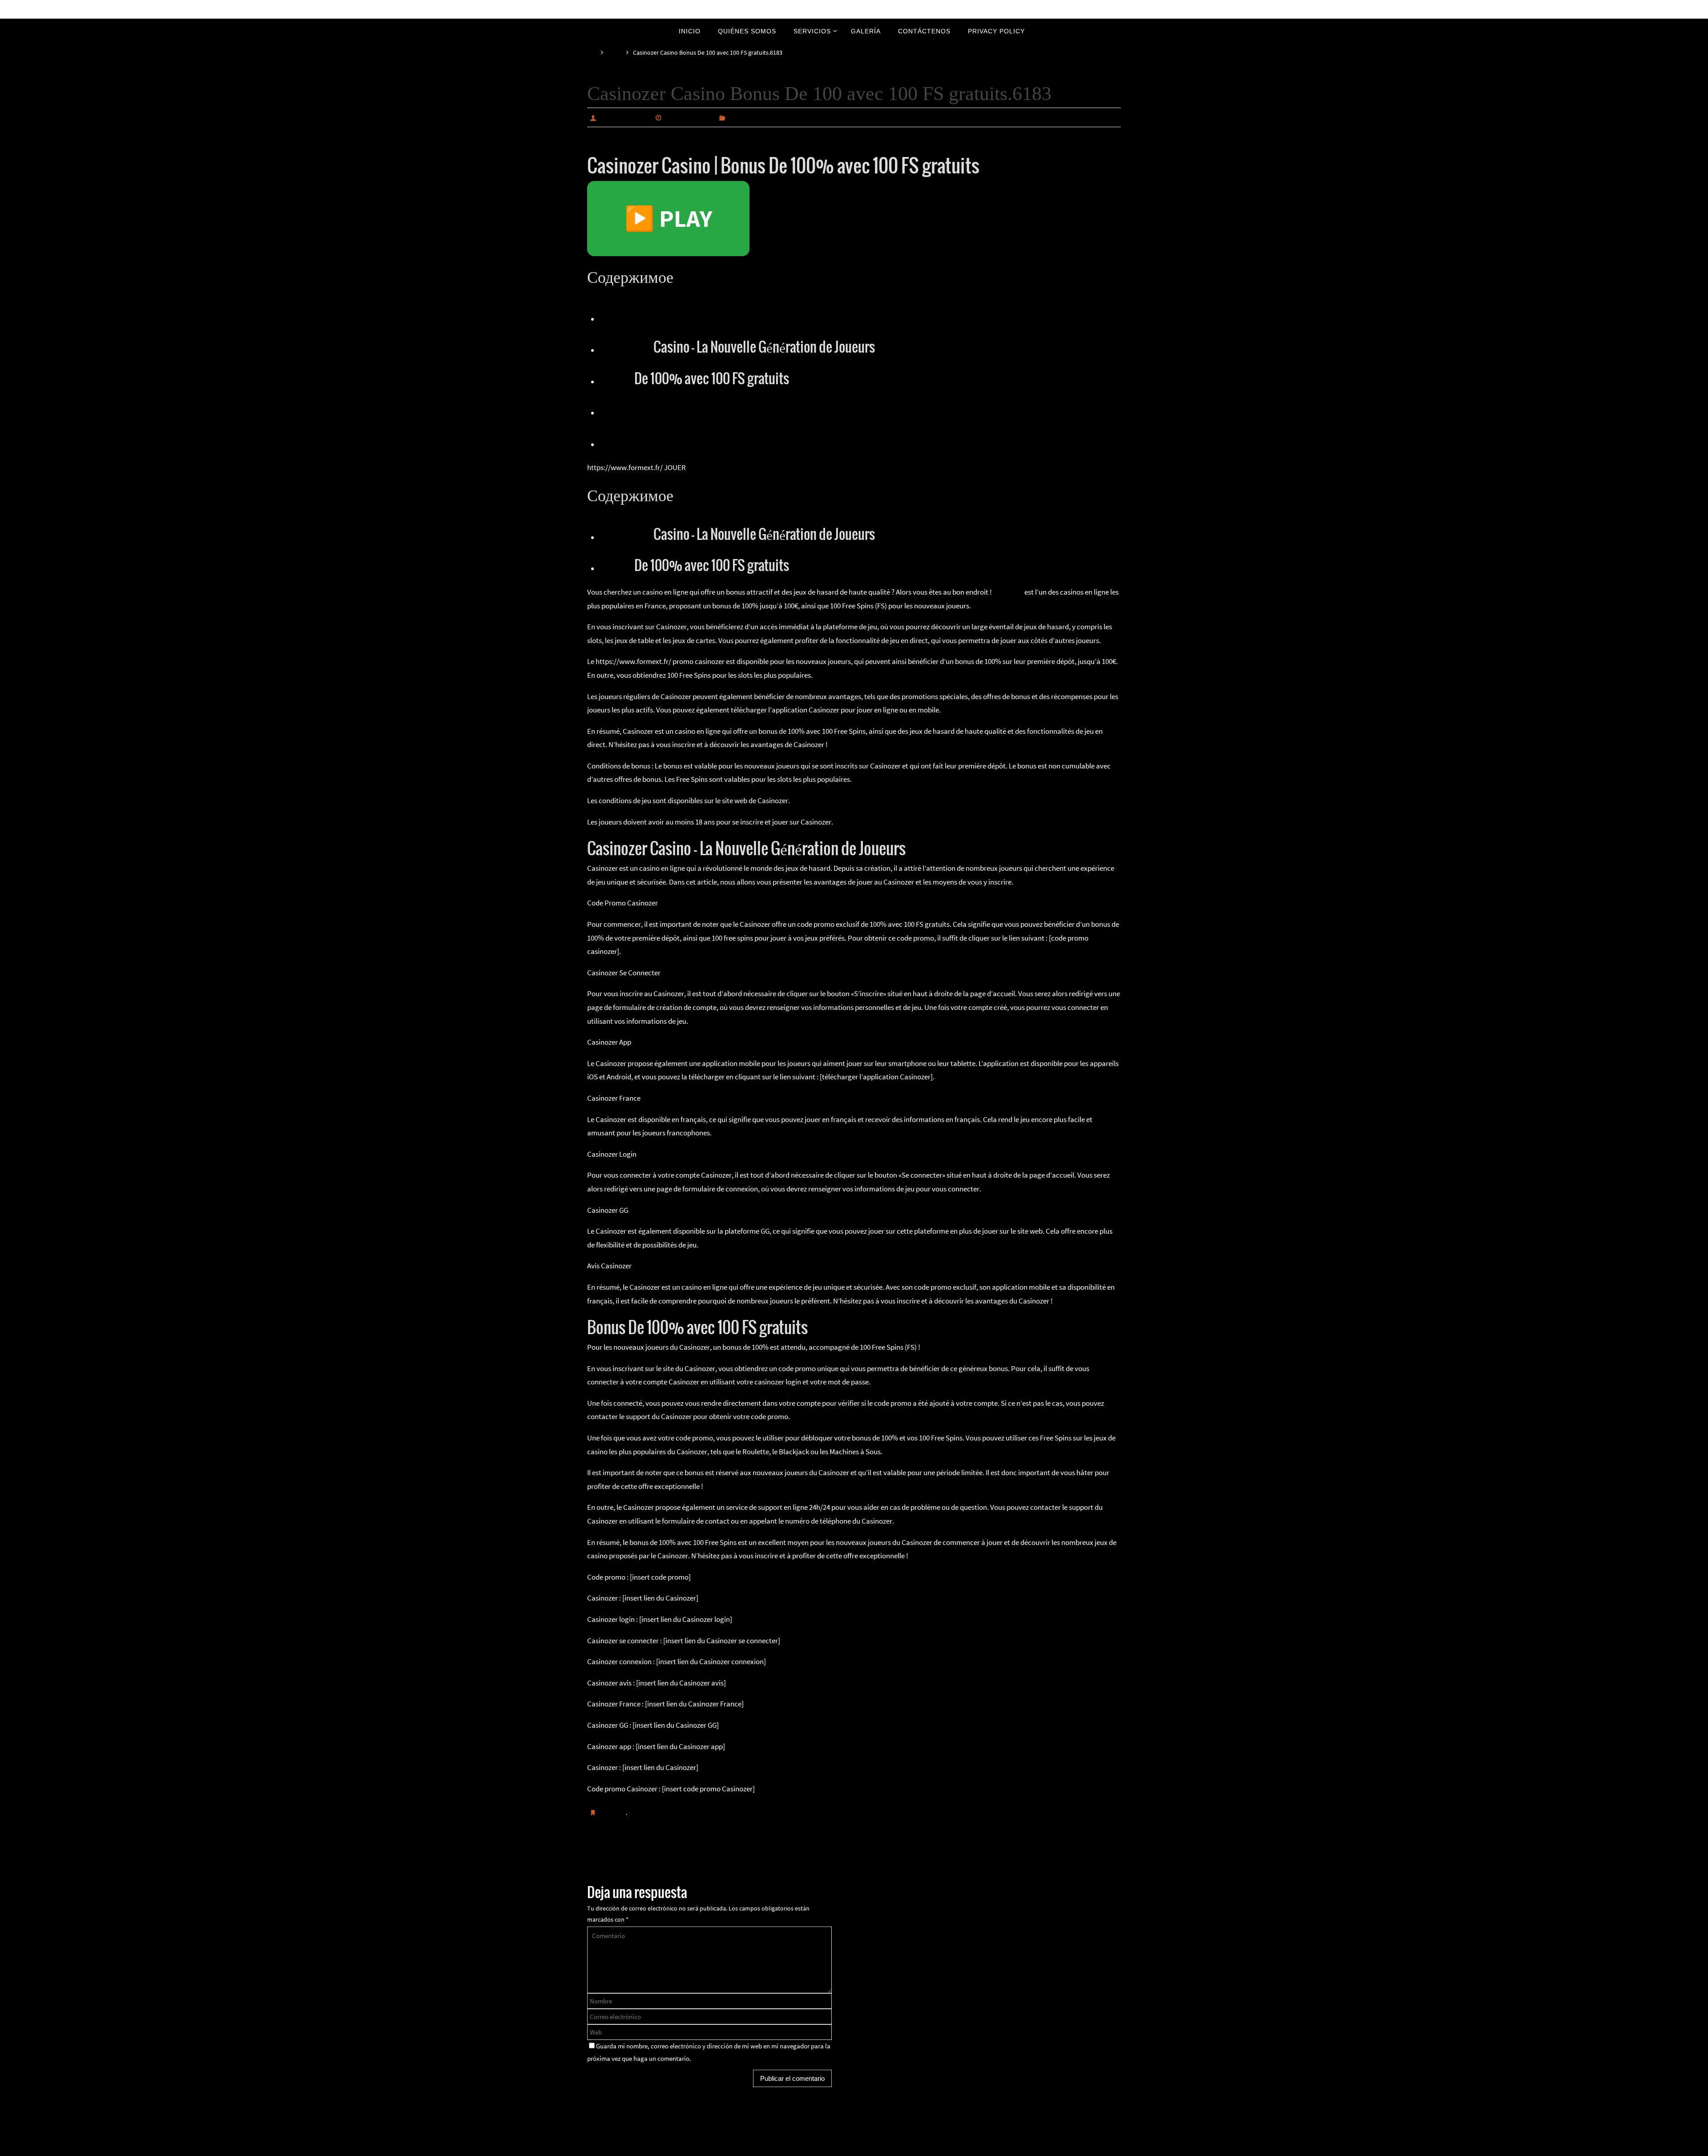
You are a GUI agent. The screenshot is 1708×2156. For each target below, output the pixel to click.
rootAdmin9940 (624, 117)
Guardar (613, 1812)
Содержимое (637, 316)
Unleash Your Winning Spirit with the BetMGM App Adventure (697, 1858)
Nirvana (855, 2147)
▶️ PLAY (668, 218)
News (615, 53)
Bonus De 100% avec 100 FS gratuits (694, 442)
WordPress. (884, 2147)
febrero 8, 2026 (689, 117)
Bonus (616, 379)
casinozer (1008, 592)
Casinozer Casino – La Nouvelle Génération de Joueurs (737, 410)
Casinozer (625, 348)
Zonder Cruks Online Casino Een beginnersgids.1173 (1025, 1858)
